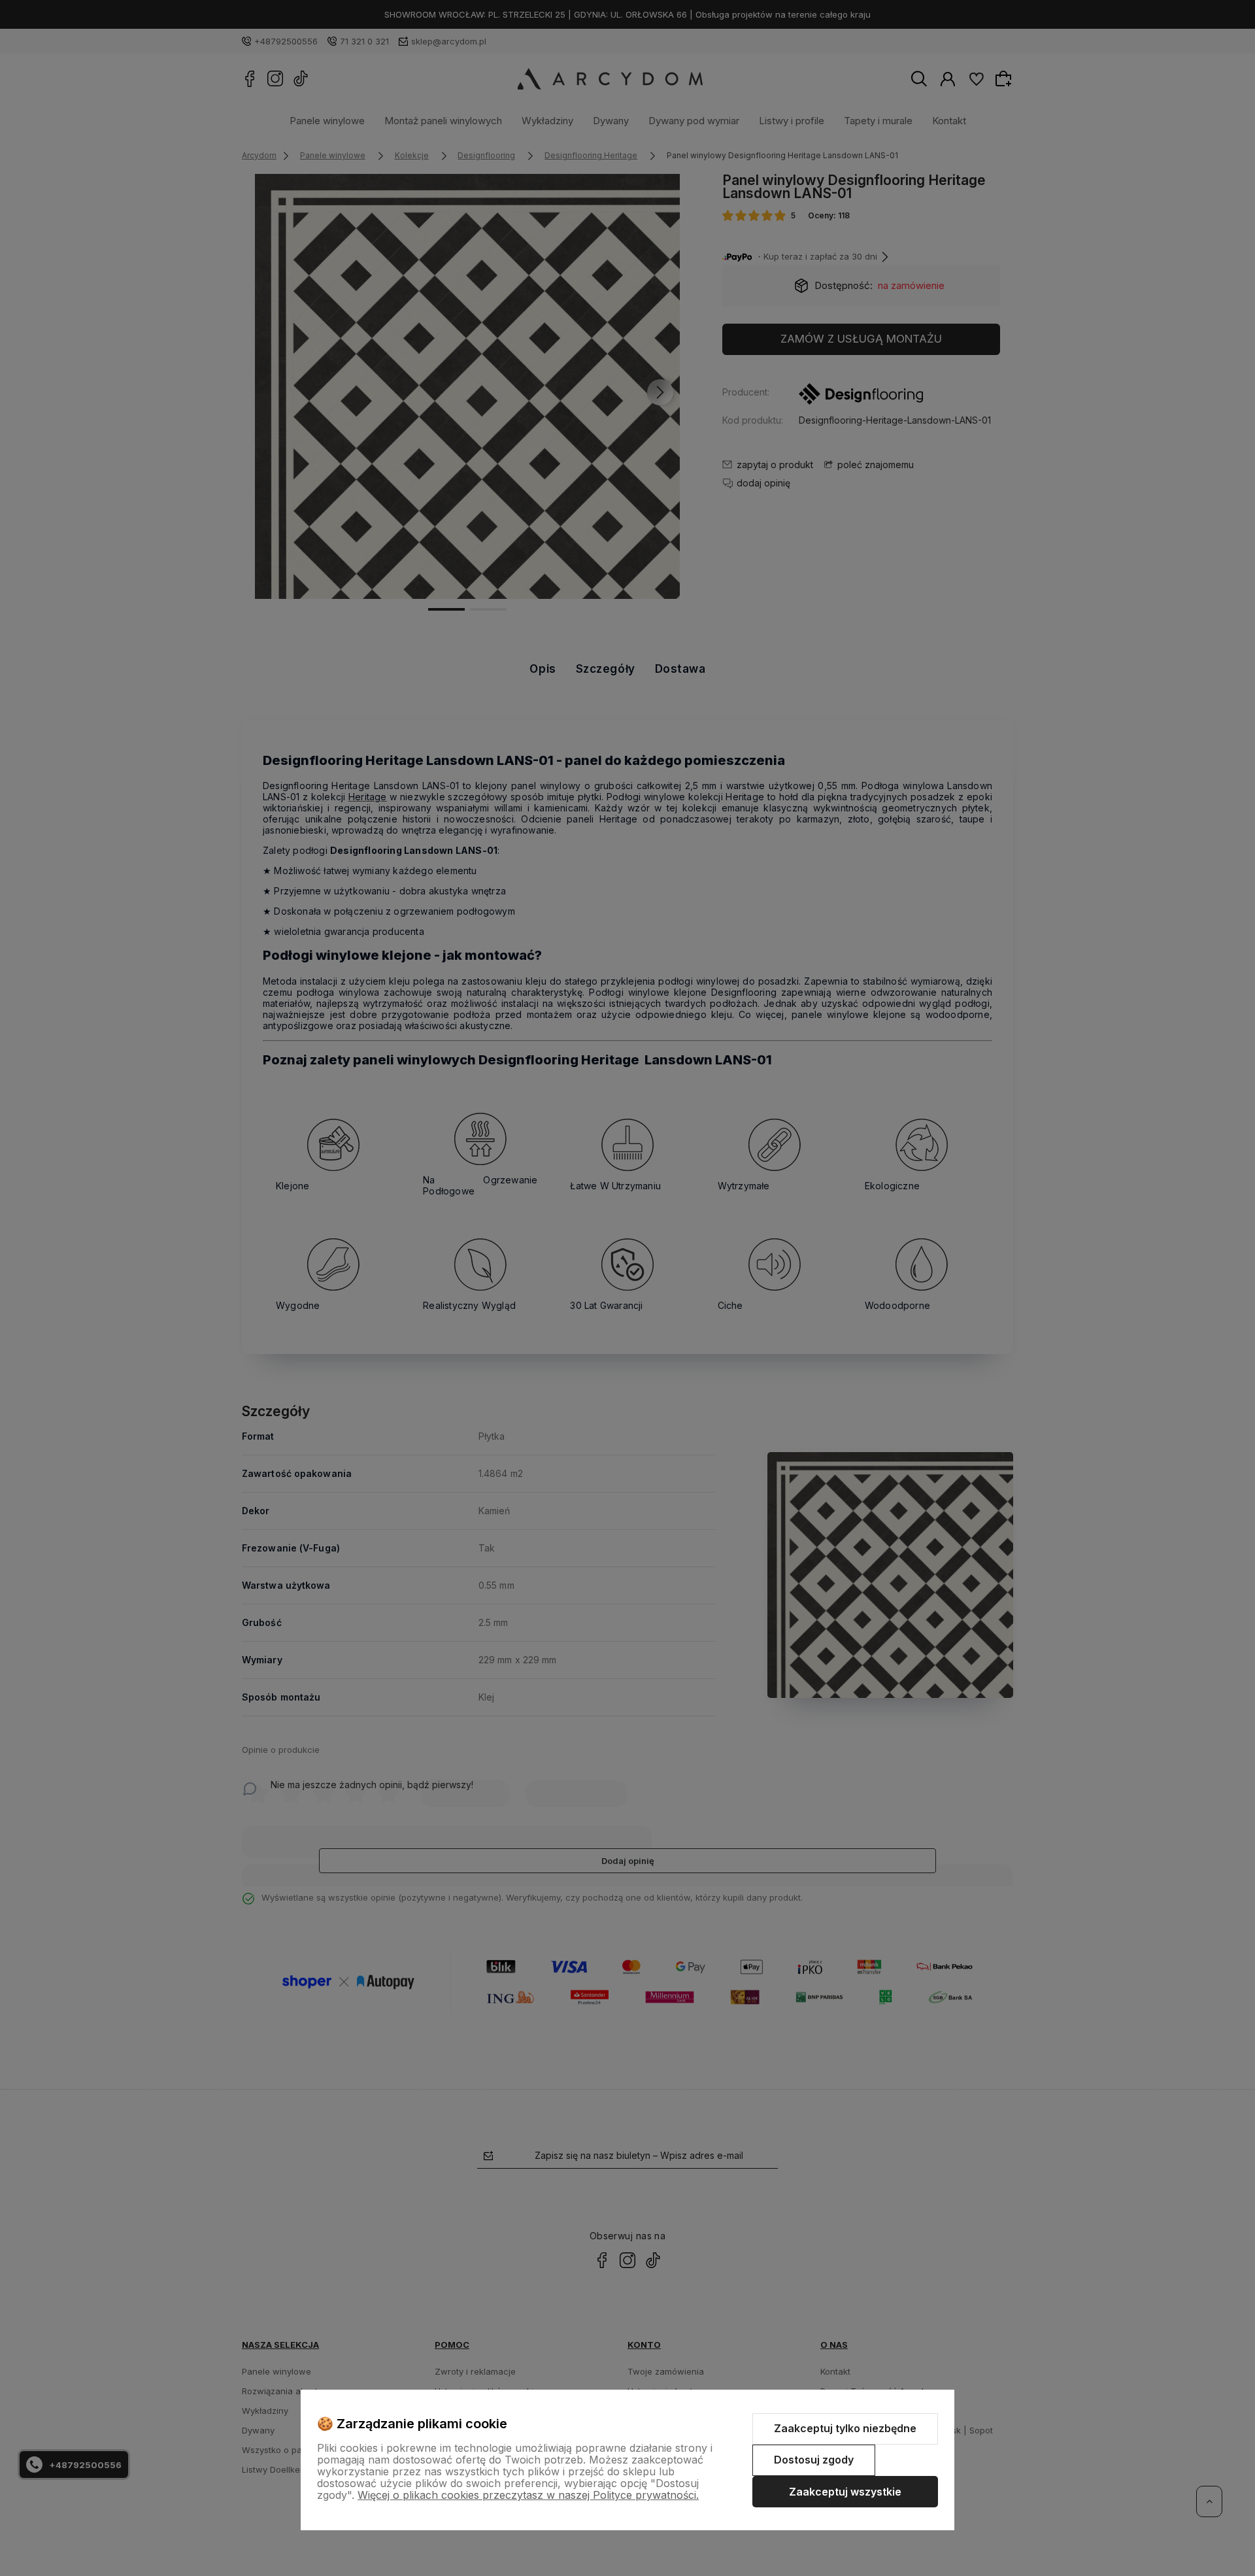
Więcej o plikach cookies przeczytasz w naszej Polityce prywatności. (528, 2495)
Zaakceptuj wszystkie (845, 2492)
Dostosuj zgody (814, 2460)
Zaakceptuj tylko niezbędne (845, 2428)
